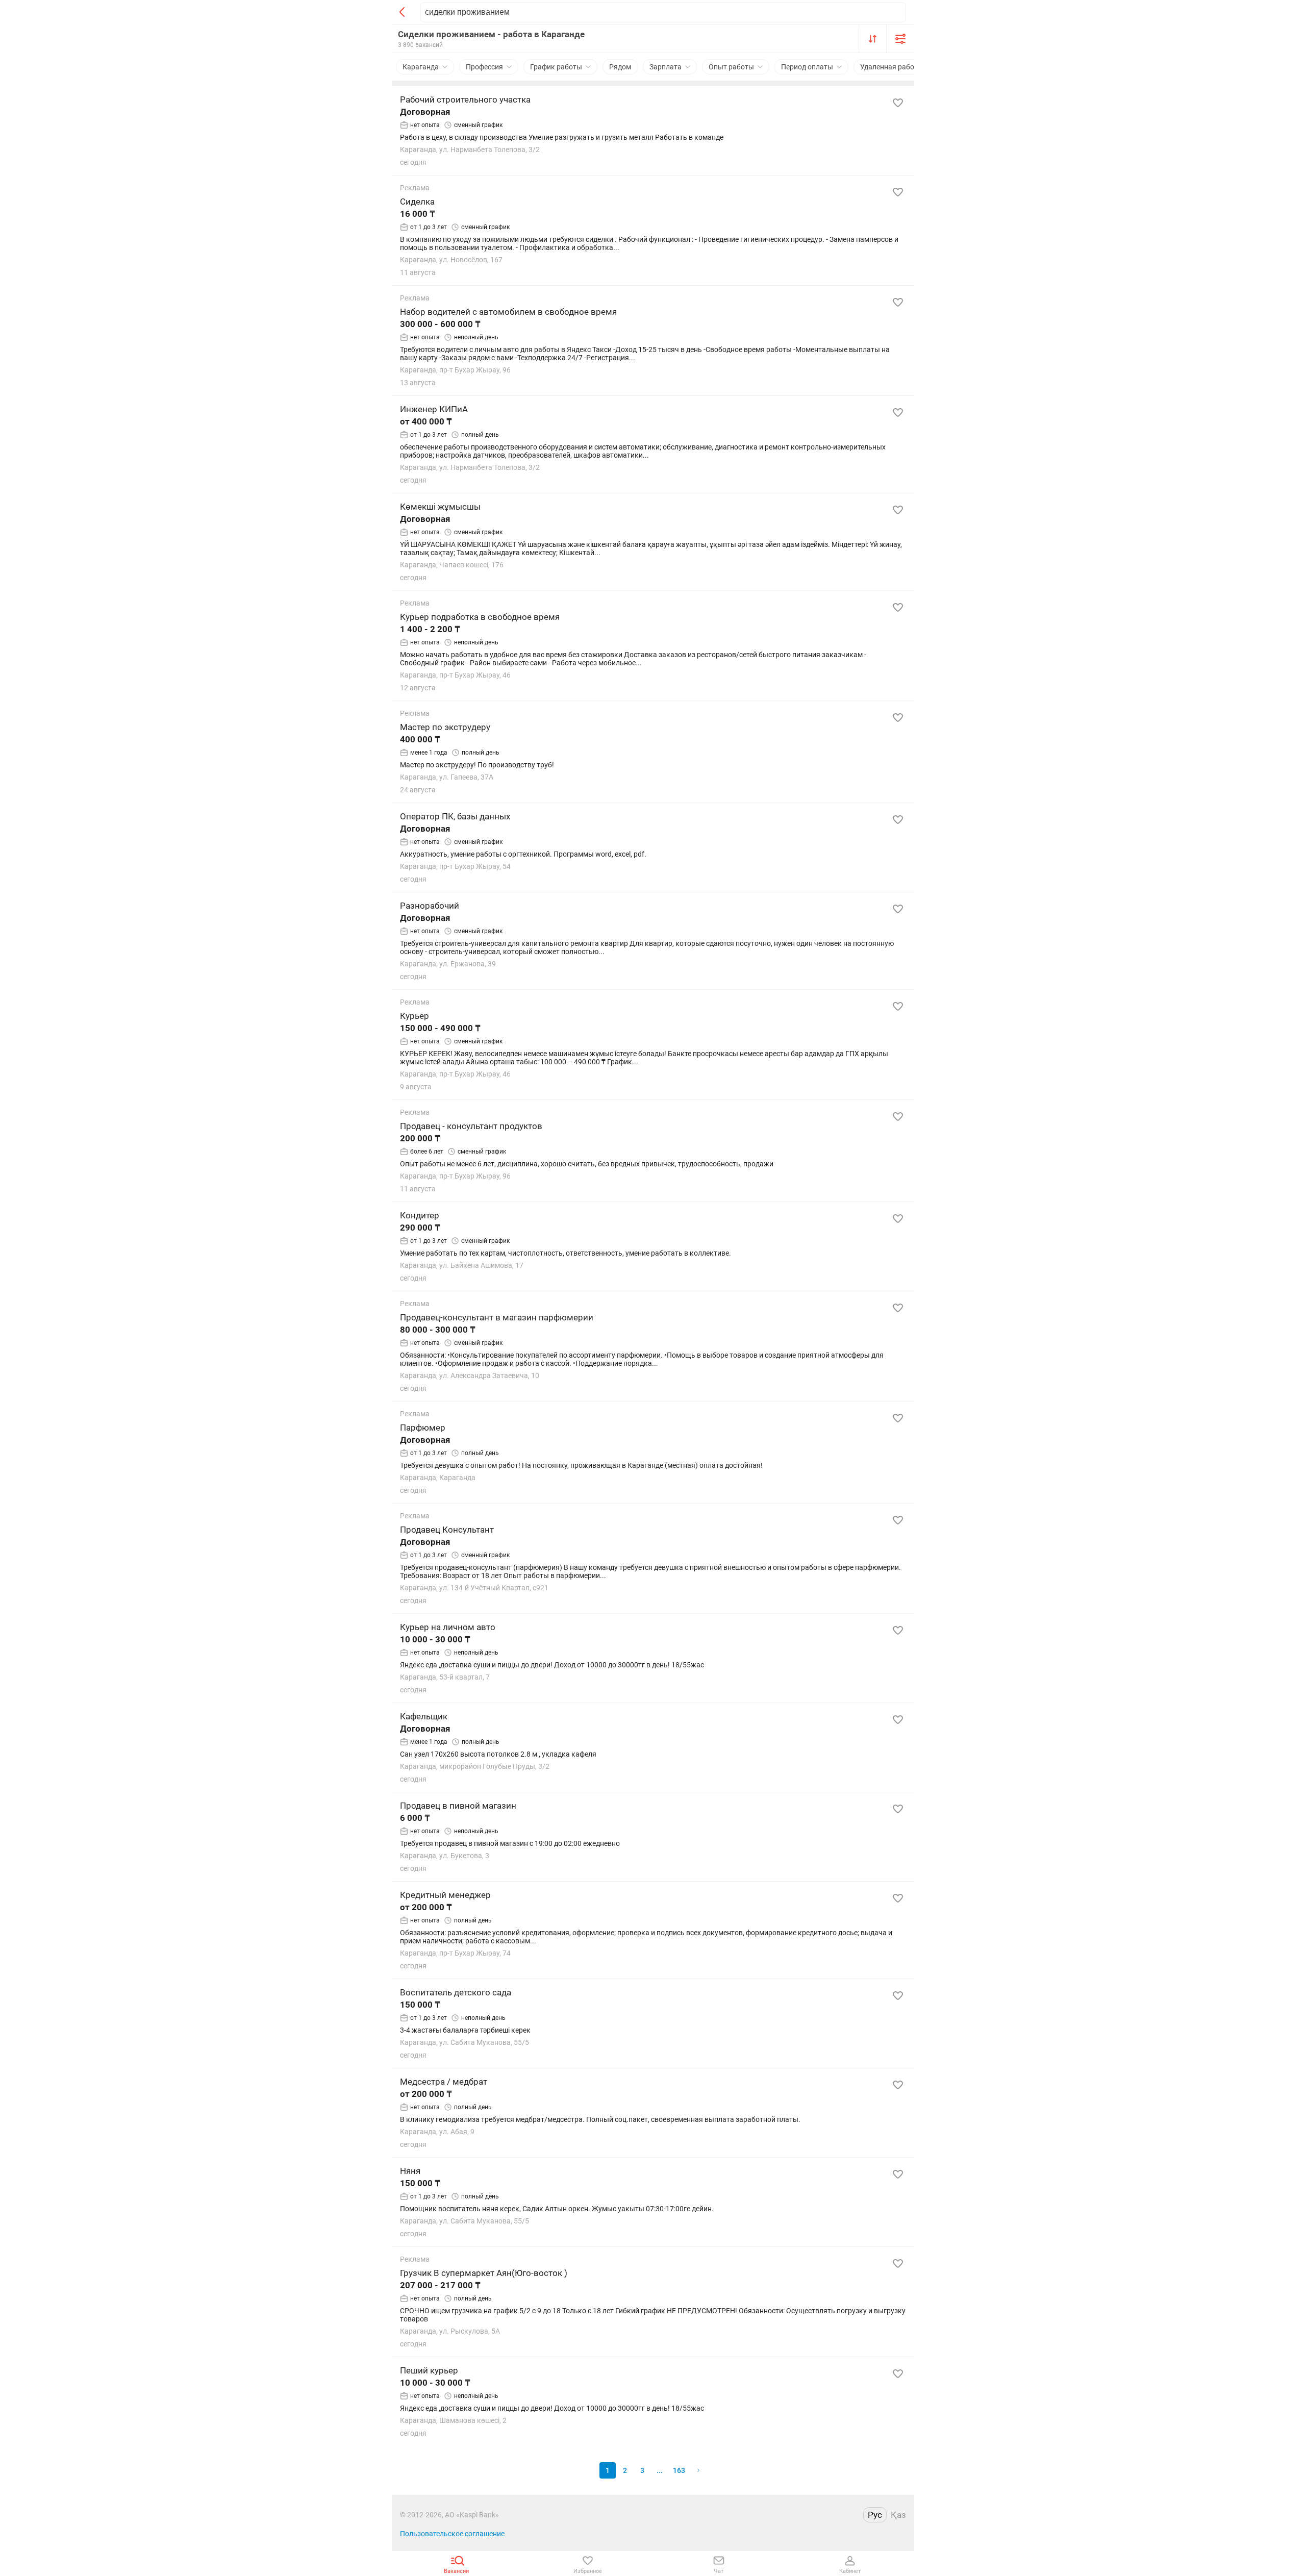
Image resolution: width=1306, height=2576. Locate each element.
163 (679, 2470)
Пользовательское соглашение (452, 2534)
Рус (875, 2515)
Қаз (898, 2515)
